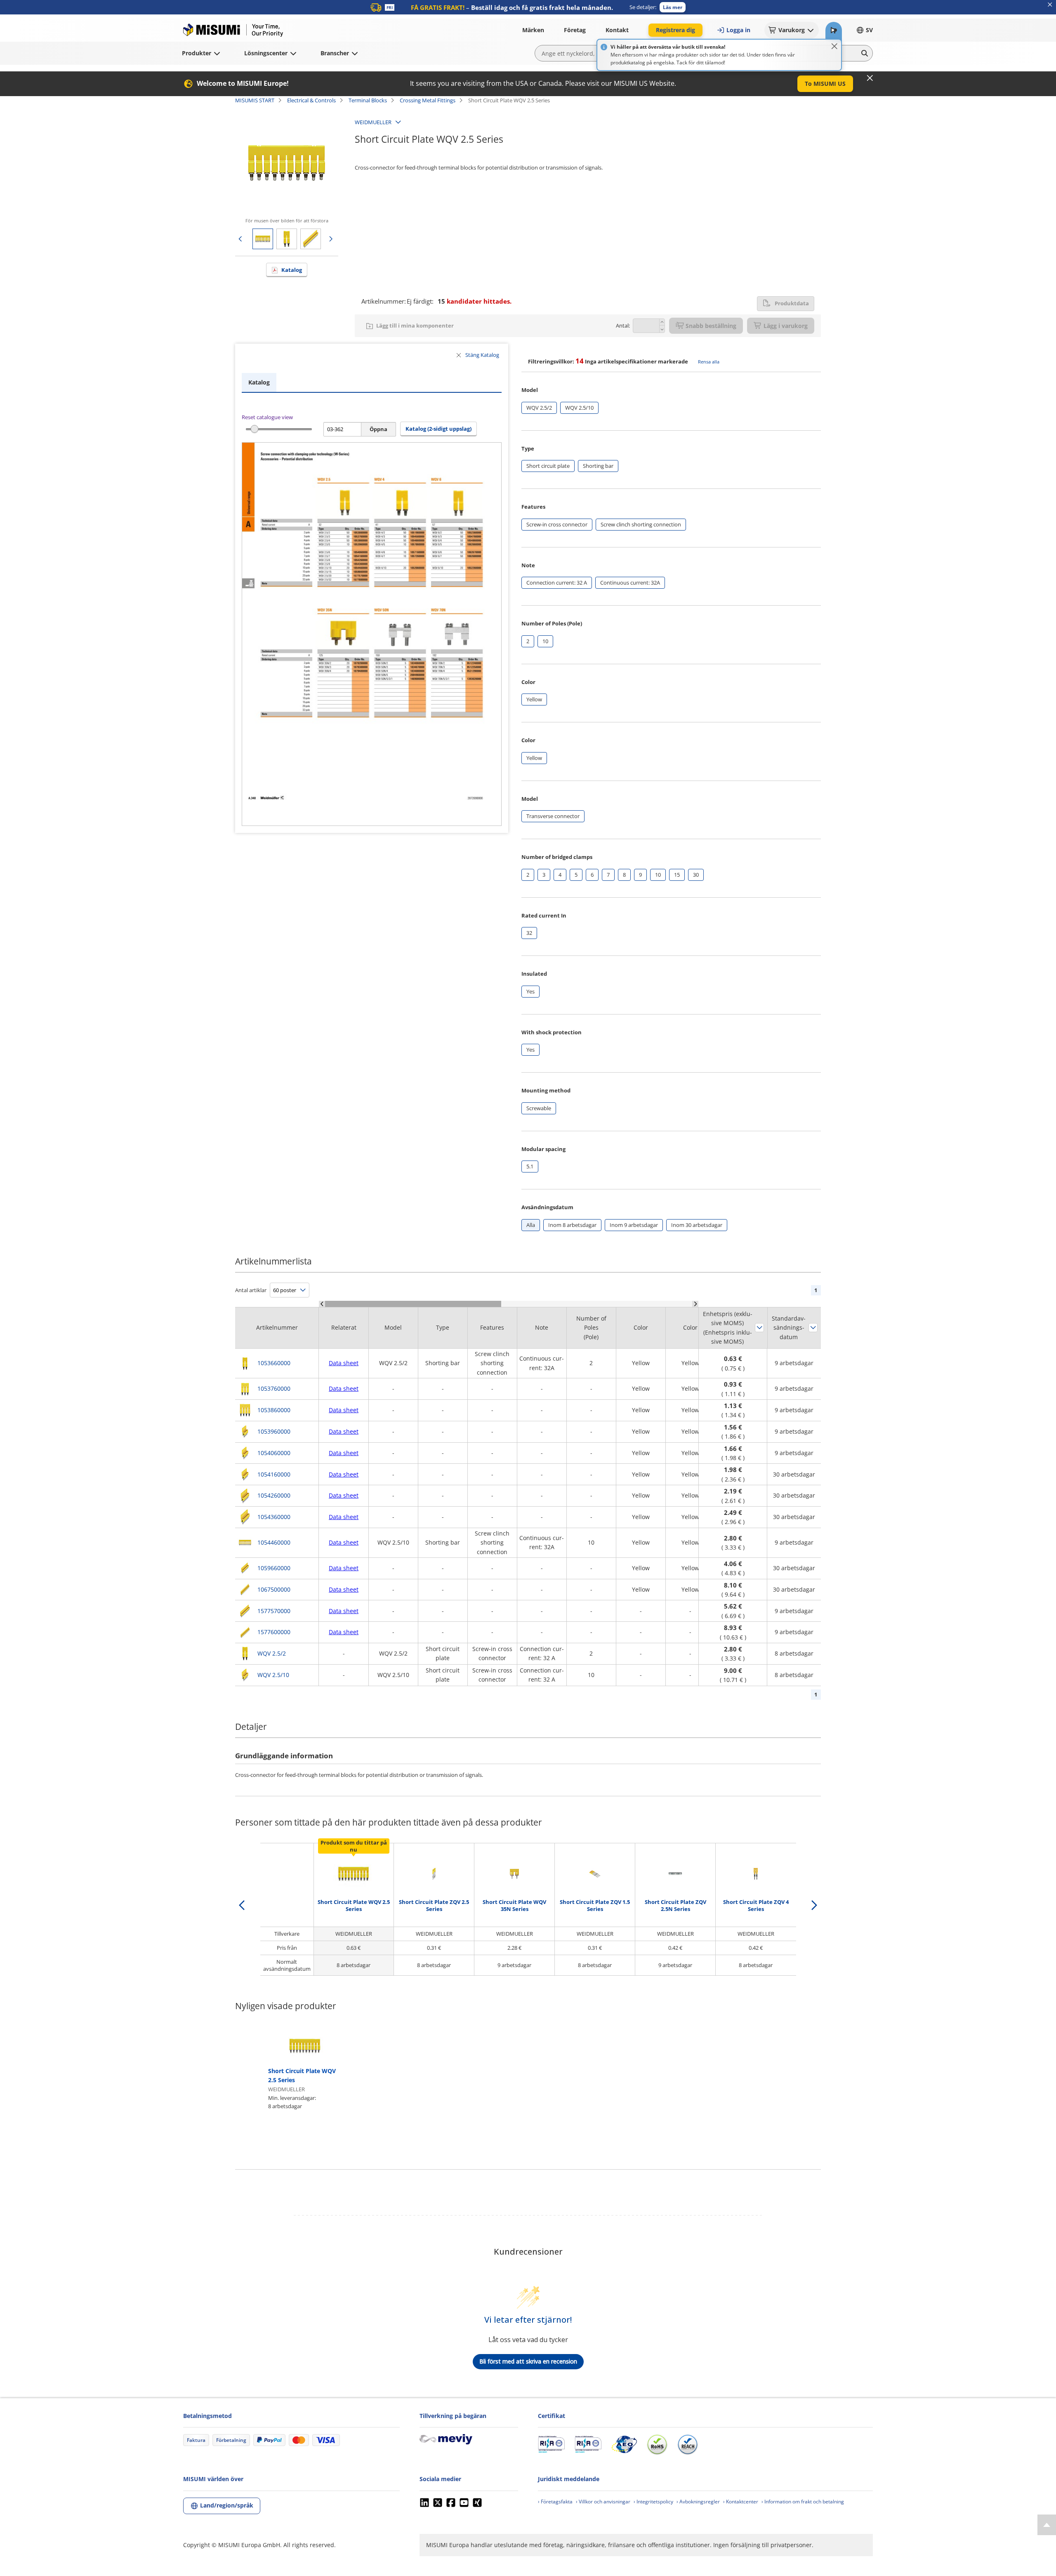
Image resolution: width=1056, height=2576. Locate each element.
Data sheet (344, 1363)
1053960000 (274, 1431)
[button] (673, 7)
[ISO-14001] (588, 2444)
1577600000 (274, 1632)
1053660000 (274, 1363)
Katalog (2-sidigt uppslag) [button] (438, 429)
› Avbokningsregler (698, 2502)
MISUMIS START (255, 100)
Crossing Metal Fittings (428, 100)
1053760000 (274, 1388)
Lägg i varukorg (786, 326)
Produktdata (792, 303)
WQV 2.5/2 (272, 1653)
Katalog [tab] (259, 382)
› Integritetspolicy (653, 2502)
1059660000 (274, 1568)
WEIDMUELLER (373, 122)
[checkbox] (539, 408)
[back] (242, 1905)
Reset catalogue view (267, 417)
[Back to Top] (1047, 2525)
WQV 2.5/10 (273, 1675)
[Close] (834, 46)
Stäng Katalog (482, 355)
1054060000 (274, 1453)
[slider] (254, 429)
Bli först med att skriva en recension (528, 2361)
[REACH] (688, 2444)
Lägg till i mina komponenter (415, 326)
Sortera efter (759, 1328)
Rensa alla (709, 362)
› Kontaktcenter (741, 2502)
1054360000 (274, 1517)
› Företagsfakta (555, 2502)
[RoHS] (657, 2444)
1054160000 (274, 1474)
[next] (814, 1905)
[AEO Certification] (624, 2444)
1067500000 (274, 1589)
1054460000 (274, 1542)
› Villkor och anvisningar (603, 2502)
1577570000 (274, 1611)
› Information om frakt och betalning (803, 2502)
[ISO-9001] (551, 2444)
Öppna (378, 429)
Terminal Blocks (368, 100)
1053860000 (274, 1410)
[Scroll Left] (322, 1304)
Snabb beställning (711, 326)
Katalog (292, 270)
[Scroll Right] (695, 1304)
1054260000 (274, 1495)
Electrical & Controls (311, 100)
